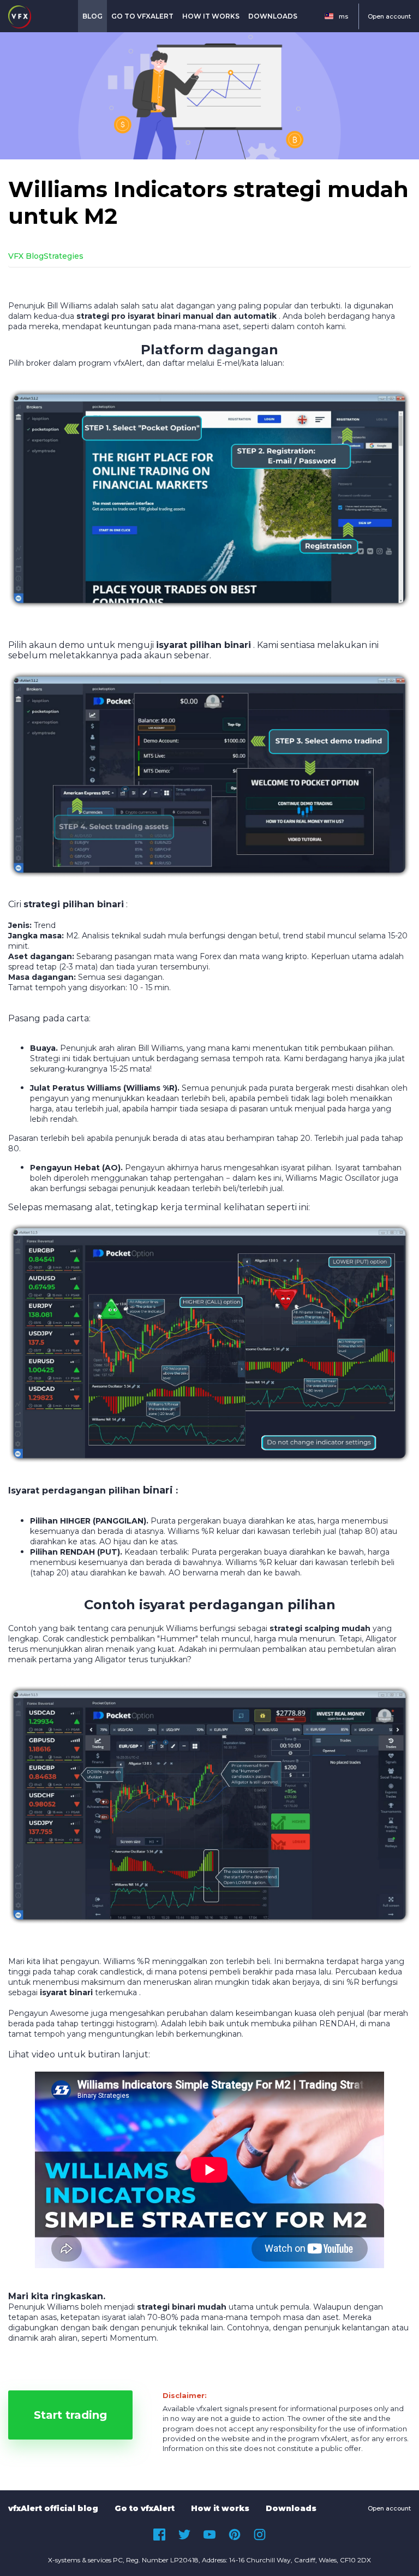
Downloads (273, 16)
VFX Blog (26, 256)
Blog (92, 16)
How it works (211, 16)
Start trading (70, 2415)
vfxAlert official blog (53, 2508)
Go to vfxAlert (142, 16)
